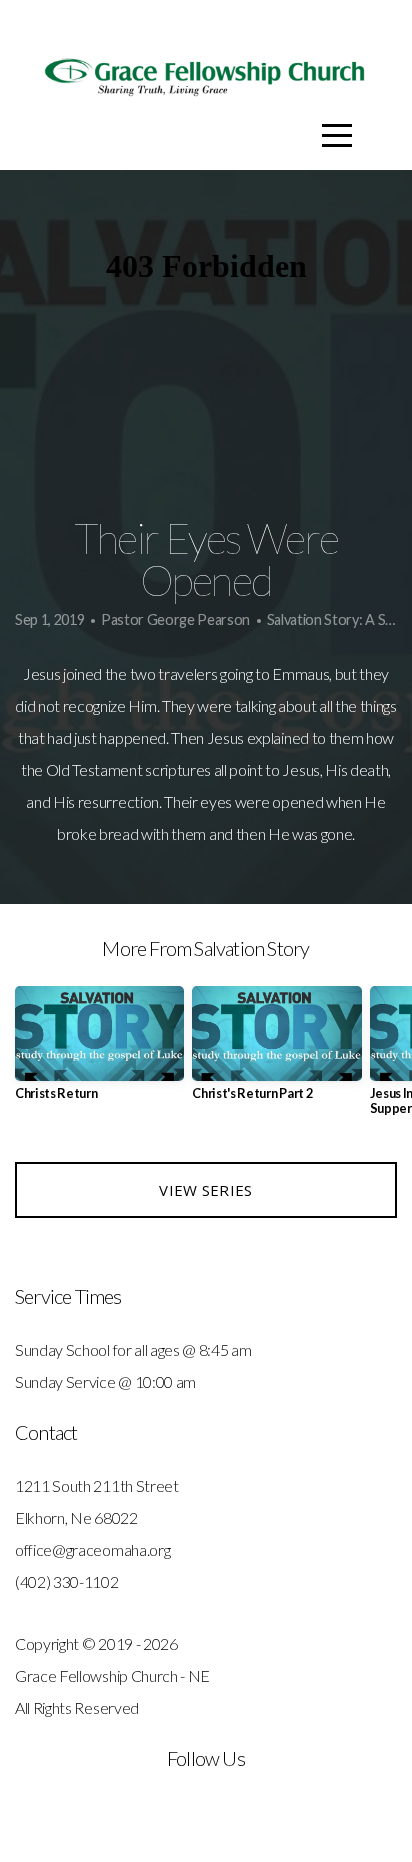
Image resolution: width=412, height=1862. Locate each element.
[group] (99, 1051)
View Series (205, 1190)
